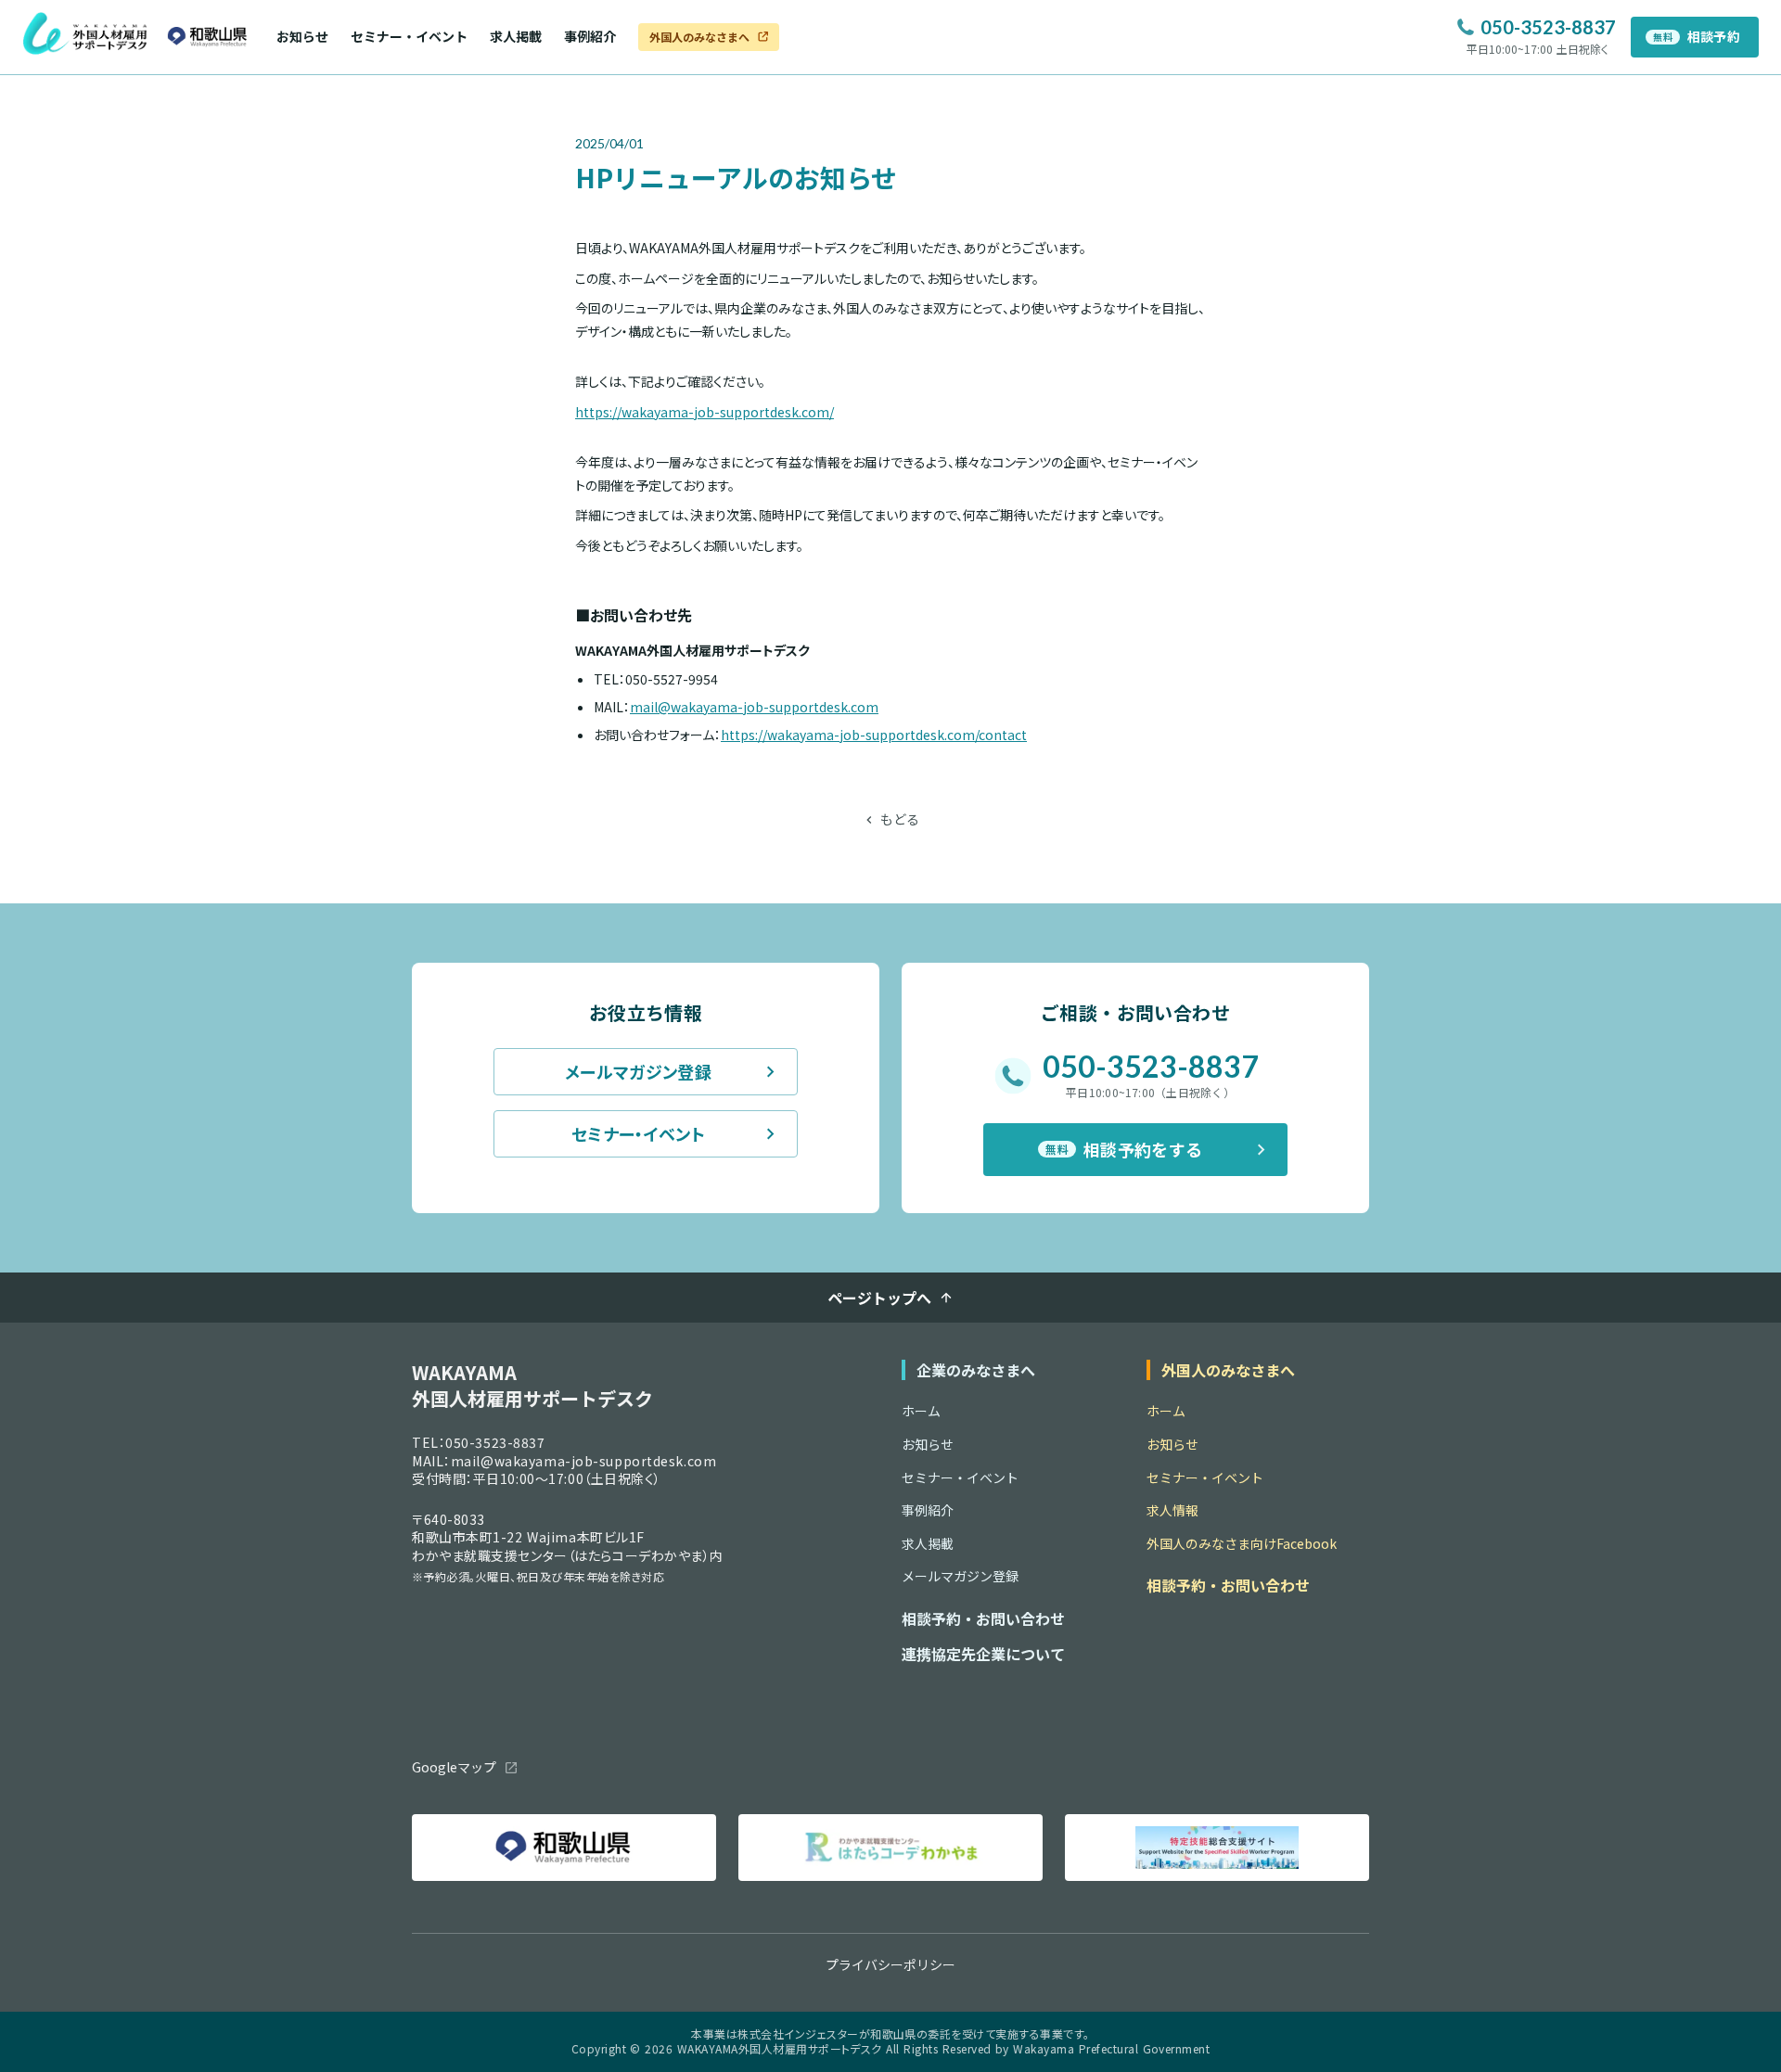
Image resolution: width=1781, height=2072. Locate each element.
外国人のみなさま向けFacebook (1242, 1544)
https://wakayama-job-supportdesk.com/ (705, 412)
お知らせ (302, 37)
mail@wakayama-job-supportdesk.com (754, 707)
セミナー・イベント (409, 37)
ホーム (921, 1411)
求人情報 (1172, 1510)
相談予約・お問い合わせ (983, 1618)
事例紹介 (590, 37)
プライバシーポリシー (890, 1965)
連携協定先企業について (983, 1654)
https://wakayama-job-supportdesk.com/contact (874, 735)
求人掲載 (516, 37)
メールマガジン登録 (960, 1576)
